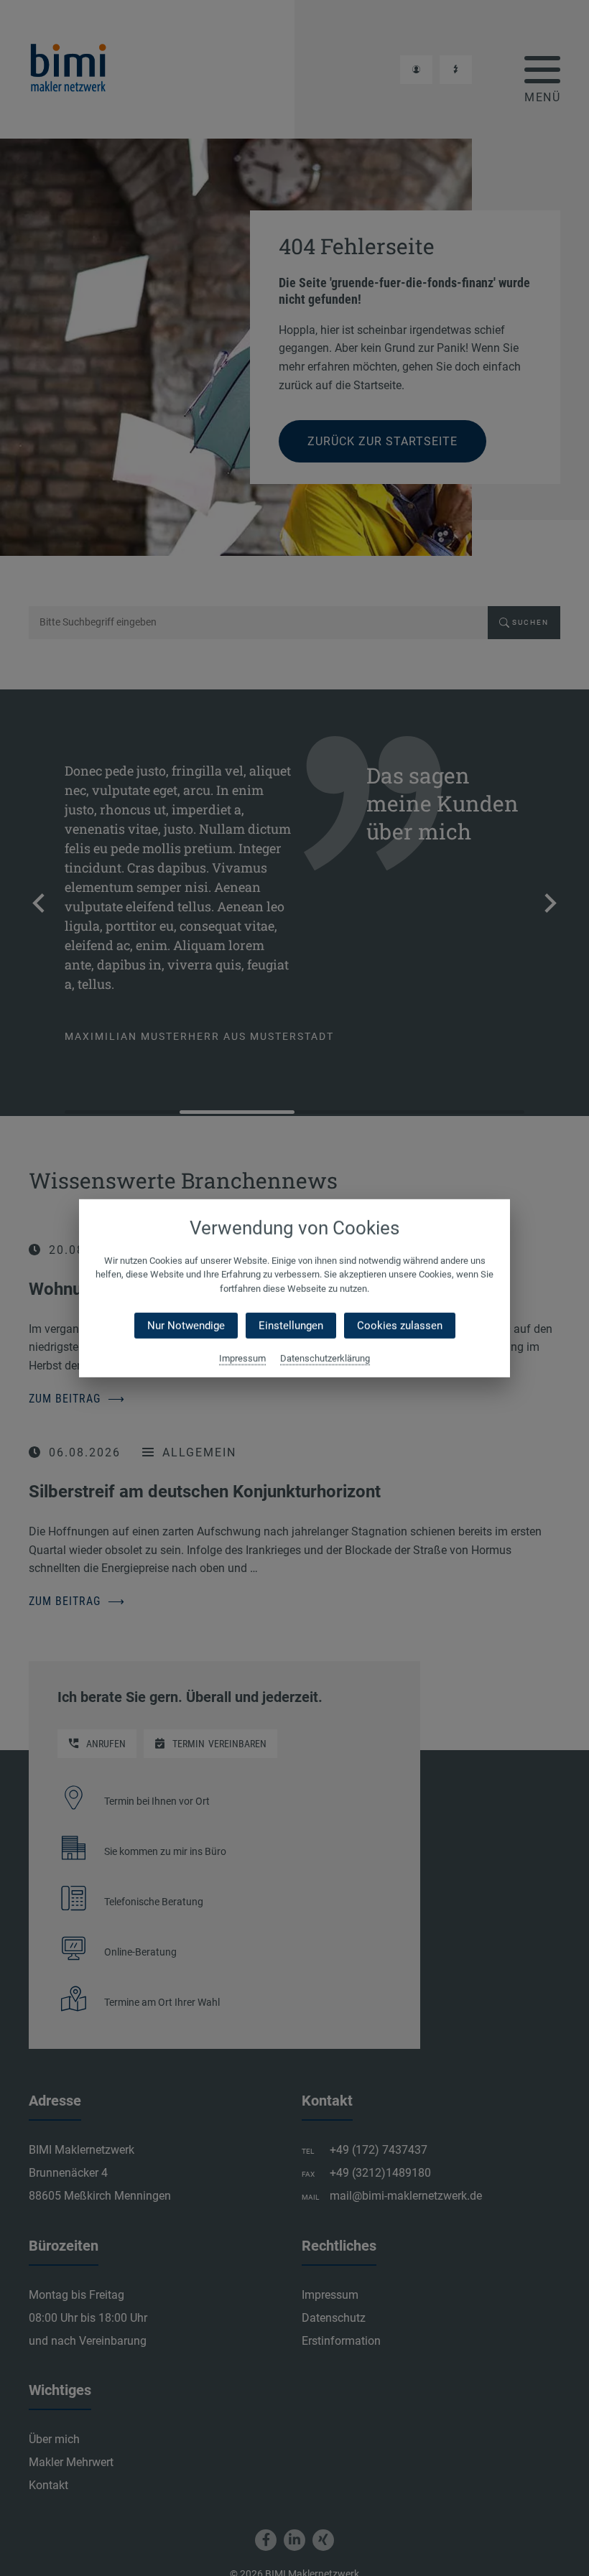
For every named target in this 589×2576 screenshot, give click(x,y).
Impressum (242, 1358)
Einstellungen (291, 1326)
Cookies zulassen (400, 1326)
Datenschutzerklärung (325, 1358)
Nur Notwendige (186, 1326)
